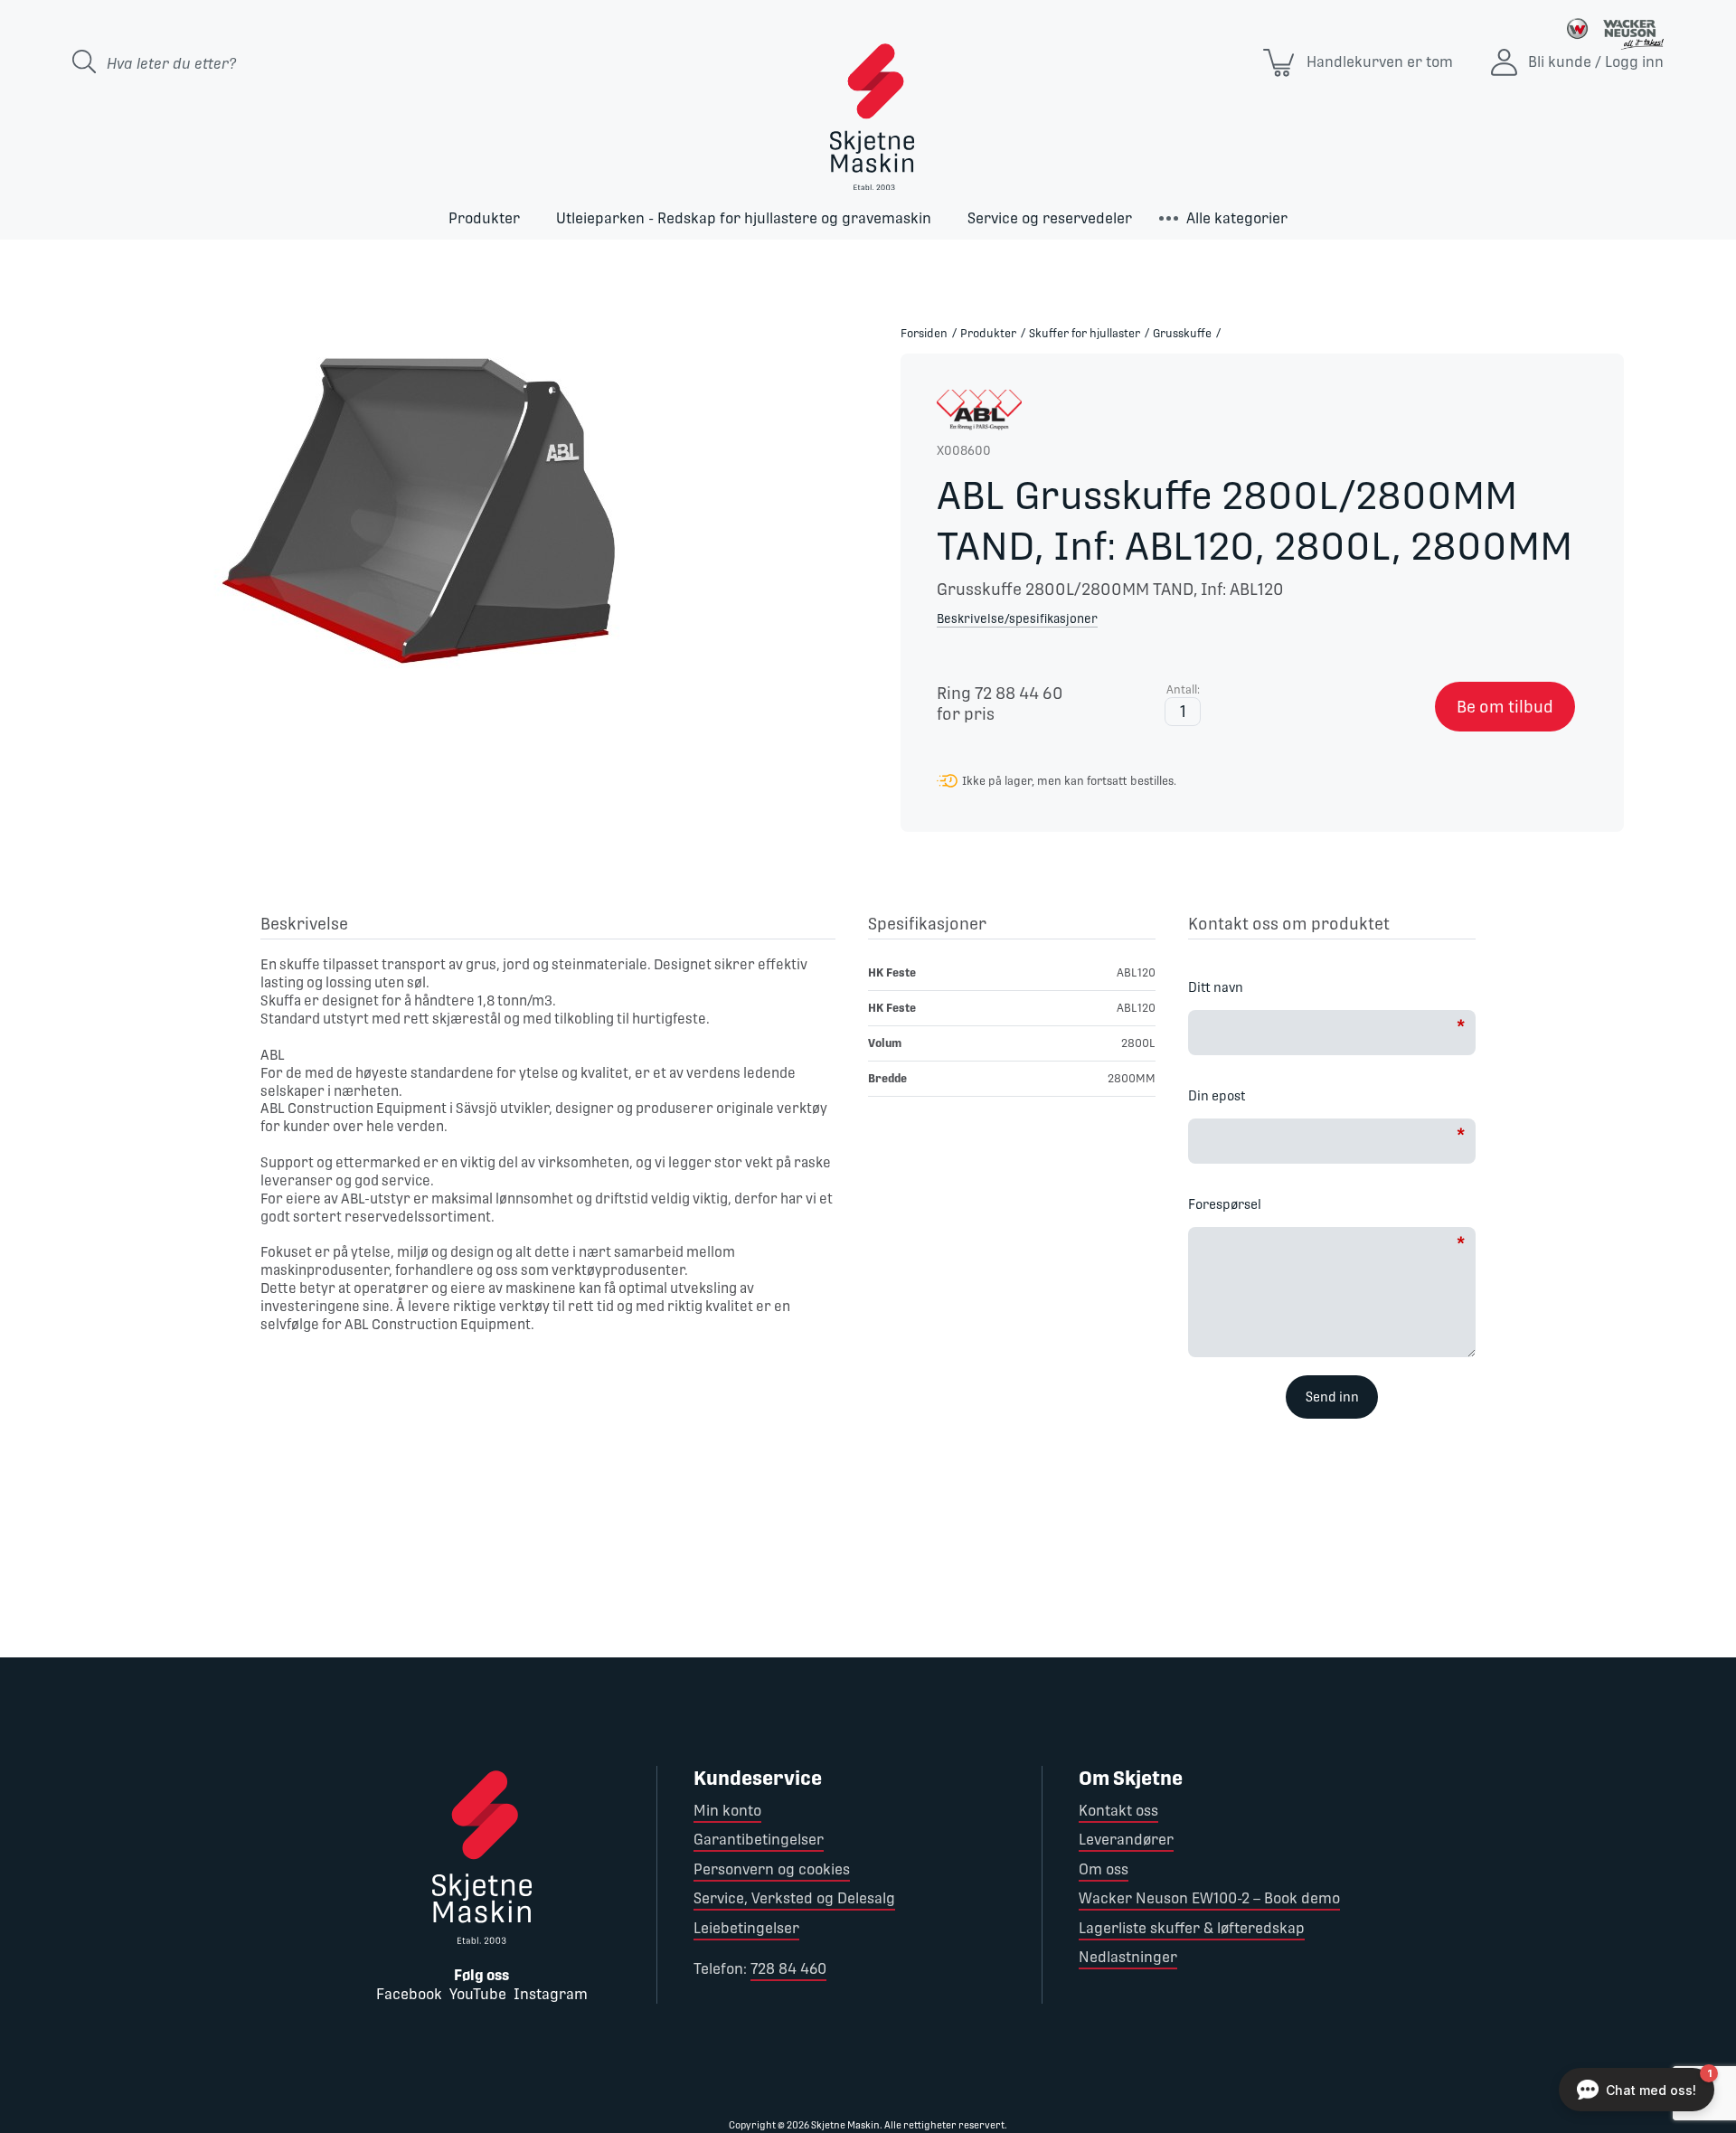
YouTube (478, 1994)
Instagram (551, 1994)
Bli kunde (1560, 62)
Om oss (1104, 1869)
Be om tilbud (1505, 707)
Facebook (409, 1994)
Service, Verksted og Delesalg (794, 1898)
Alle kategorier (1237, 218)
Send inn (1332, 1397)
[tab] (548, 927)
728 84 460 (788, 1969)
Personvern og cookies (772, 1869)
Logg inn (1634, 62)
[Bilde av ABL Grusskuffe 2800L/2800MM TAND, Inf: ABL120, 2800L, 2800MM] (434, 509)
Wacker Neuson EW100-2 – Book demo (1209, 1898)
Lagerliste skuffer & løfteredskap (1192, 1928)
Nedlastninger (1128, 1957)
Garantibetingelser (759, 1840)
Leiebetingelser (746, 1928)
